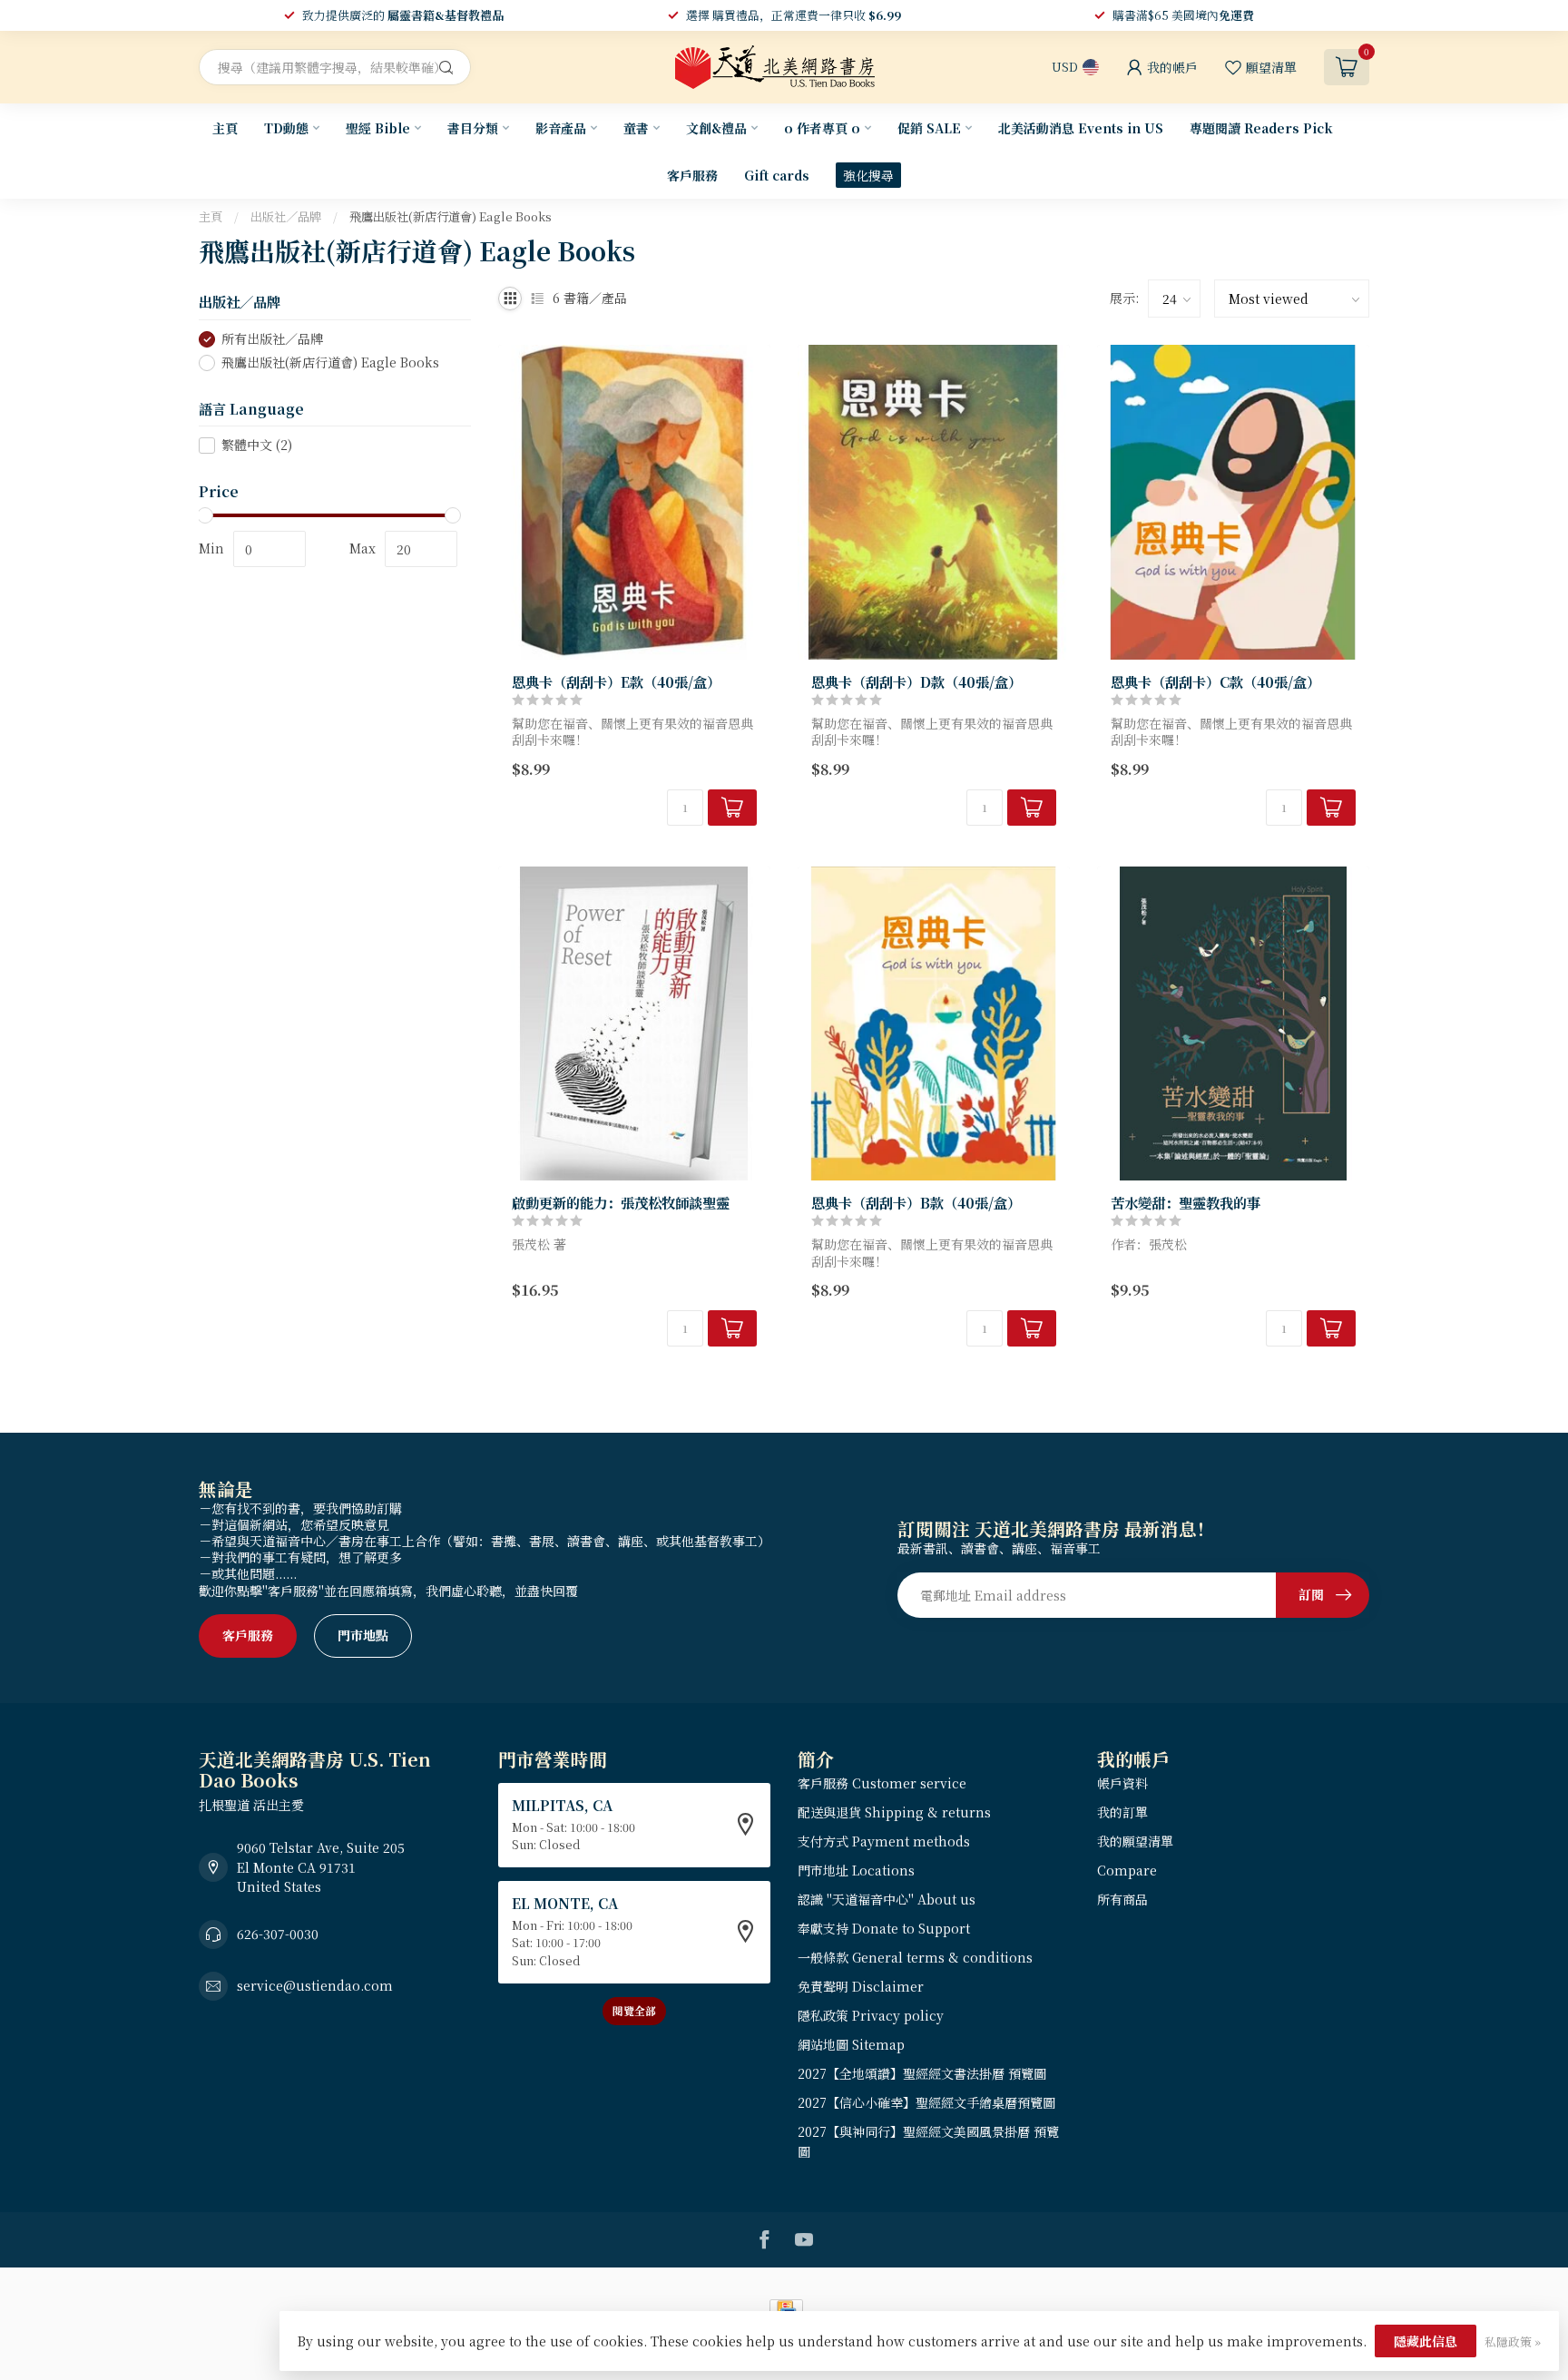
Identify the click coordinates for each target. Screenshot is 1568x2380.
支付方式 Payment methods (884, 1841)
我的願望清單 (1135, 1841)
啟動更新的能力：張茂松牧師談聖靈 (621, 1202)
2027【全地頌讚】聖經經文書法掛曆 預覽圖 (922, 2073)
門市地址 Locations (856, 1870)
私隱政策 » (1513, 2341)
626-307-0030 (278, 1934)
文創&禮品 (716, 128)
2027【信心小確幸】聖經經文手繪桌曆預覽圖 (926, 2102)
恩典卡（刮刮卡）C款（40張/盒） (1215, 681)
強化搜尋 (868, 175)
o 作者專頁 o (822, 128)
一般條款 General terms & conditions (915, 1957)
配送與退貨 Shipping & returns (894, 1812)
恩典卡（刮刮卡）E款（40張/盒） (616, 681)
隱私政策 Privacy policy (871, 2015)
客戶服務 (692, 175)
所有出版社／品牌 (272, 339)
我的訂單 (1122, 1812)
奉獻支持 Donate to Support (884, 1928)
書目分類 (473, 128)
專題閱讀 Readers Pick (1261, 128)
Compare (1127, 1870)
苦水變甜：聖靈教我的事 (1186, 1202)
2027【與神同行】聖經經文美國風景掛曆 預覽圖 (928, 2141)
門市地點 (363, 1635)
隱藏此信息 (1426, 2341)
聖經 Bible (378, 128)
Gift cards (777, 175)
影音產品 (561, 128)
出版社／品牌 (286, 216)
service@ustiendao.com (315, 1985)
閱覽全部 (634, 2010)
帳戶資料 (1122, 1783)
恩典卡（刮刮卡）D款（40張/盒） (916, 681)
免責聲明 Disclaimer (861, 1986)
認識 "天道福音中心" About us (887, 1899)
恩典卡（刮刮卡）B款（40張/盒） (916, 1202)
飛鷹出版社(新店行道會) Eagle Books (451, 216)
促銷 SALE (929, 128)
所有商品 (1122, 1899)
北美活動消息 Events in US (1081, 128)
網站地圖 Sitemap (851, 2044)
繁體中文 (257, 445)
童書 (636, 128)
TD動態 (286, 128)
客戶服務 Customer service (882, 1783)
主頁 (225, 128)
